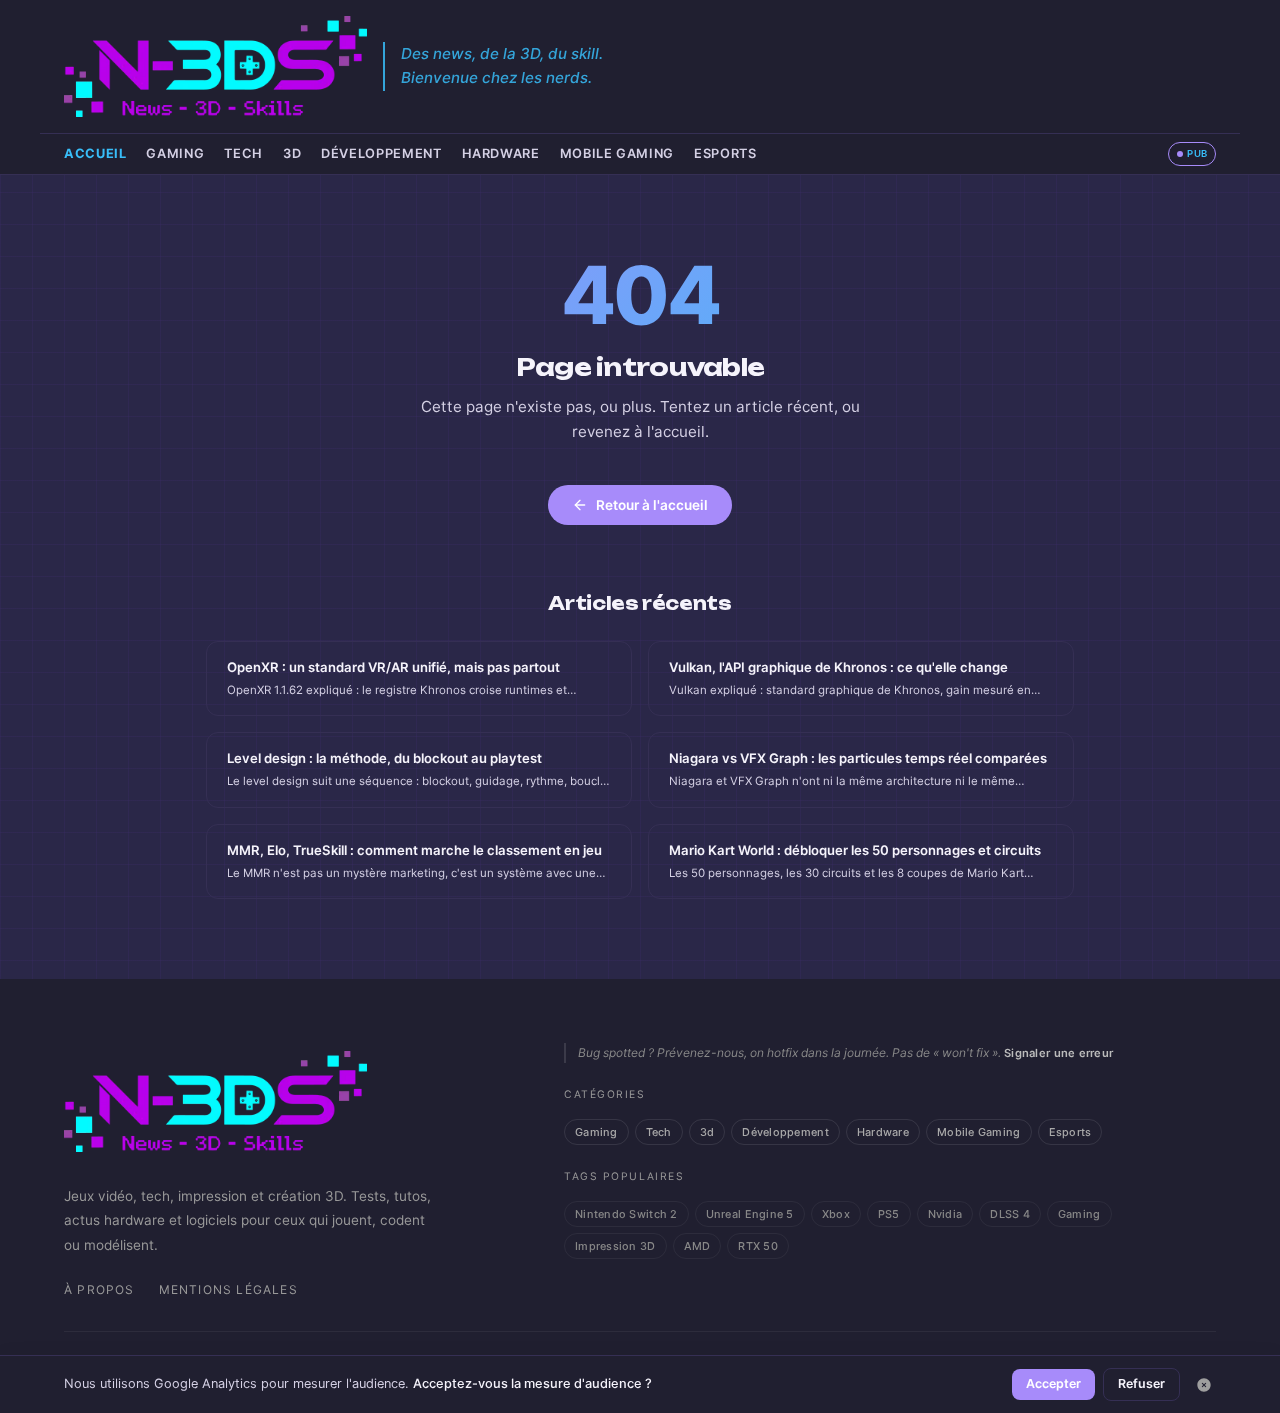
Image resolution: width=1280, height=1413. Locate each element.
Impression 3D (615, 1246)
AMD (697, 1246)
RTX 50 (758, 1246)
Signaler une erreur (1058, 1053)
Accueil (95, 153)
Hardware (501, 153)
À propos (99, 1289)
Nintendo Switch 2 (626, 1214)
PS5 (889, 1214)
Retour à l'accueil (652, 505)
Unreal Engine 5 (750, 1214)
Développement (381, 153)
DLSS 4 (1010, 1214)
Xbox (836, 1214)
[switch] (1192, 154)
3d (292, 153)
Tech (243, 153)
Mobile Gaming (617, 153)
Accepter (1053, 1383)
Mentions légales (228, 1289)
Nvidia (945, 1214)
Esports (725, 153)
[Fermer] (1204, 1385)
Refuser (1141, 1383)
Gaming (175, 153)
